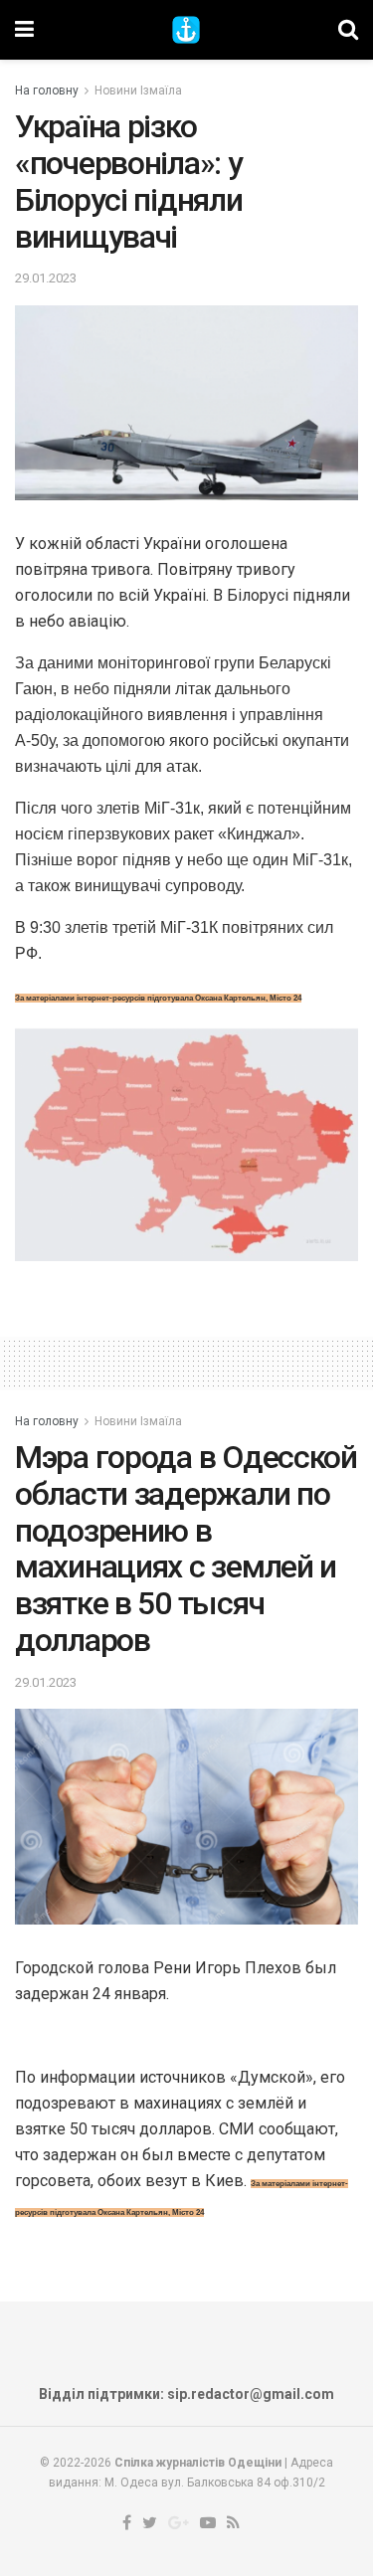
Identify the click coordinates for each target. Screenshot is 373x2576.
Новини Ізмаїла (138, 91)
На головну (47, 91)
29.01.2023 (46, 278)
